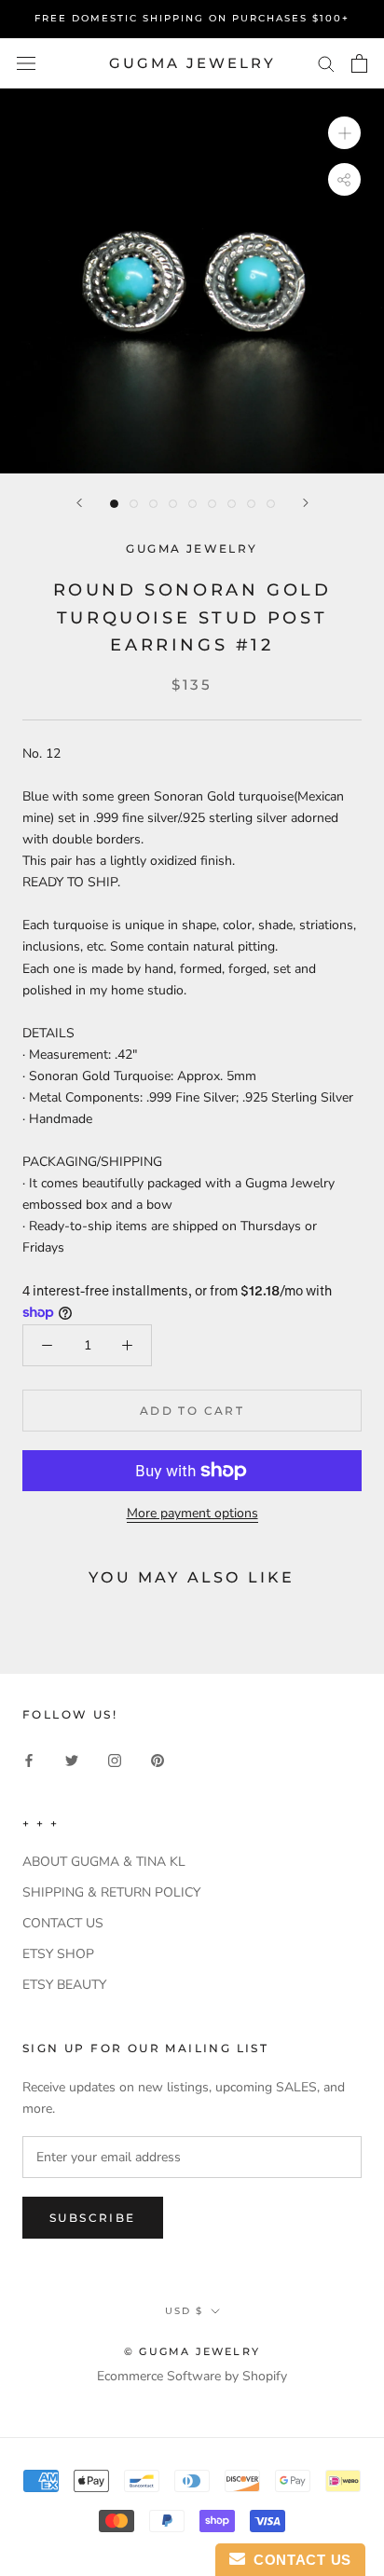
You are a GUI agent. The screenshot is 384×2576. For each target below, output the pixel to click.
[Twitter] (72, 1759)
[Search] (326, 63)
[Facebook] (29, 1759)
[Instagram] (115, 1759)
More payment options (192, 1513)
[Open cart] (359, 63)
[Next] (306, 503)
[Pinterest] (158, 1759)
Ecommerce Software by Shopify (192, 2376)
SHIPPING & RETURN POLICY (111, 1892)
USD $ (184, 2311)
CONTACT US (63, 1923)
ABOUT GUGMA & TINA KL (104, 1862)
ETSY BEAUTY (64, 1985)
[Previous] (79, 503)
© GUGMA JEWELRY (192, 2351)
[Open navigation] (26, 64)
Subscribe (93, 2218)
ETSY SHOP (58, 1954)
